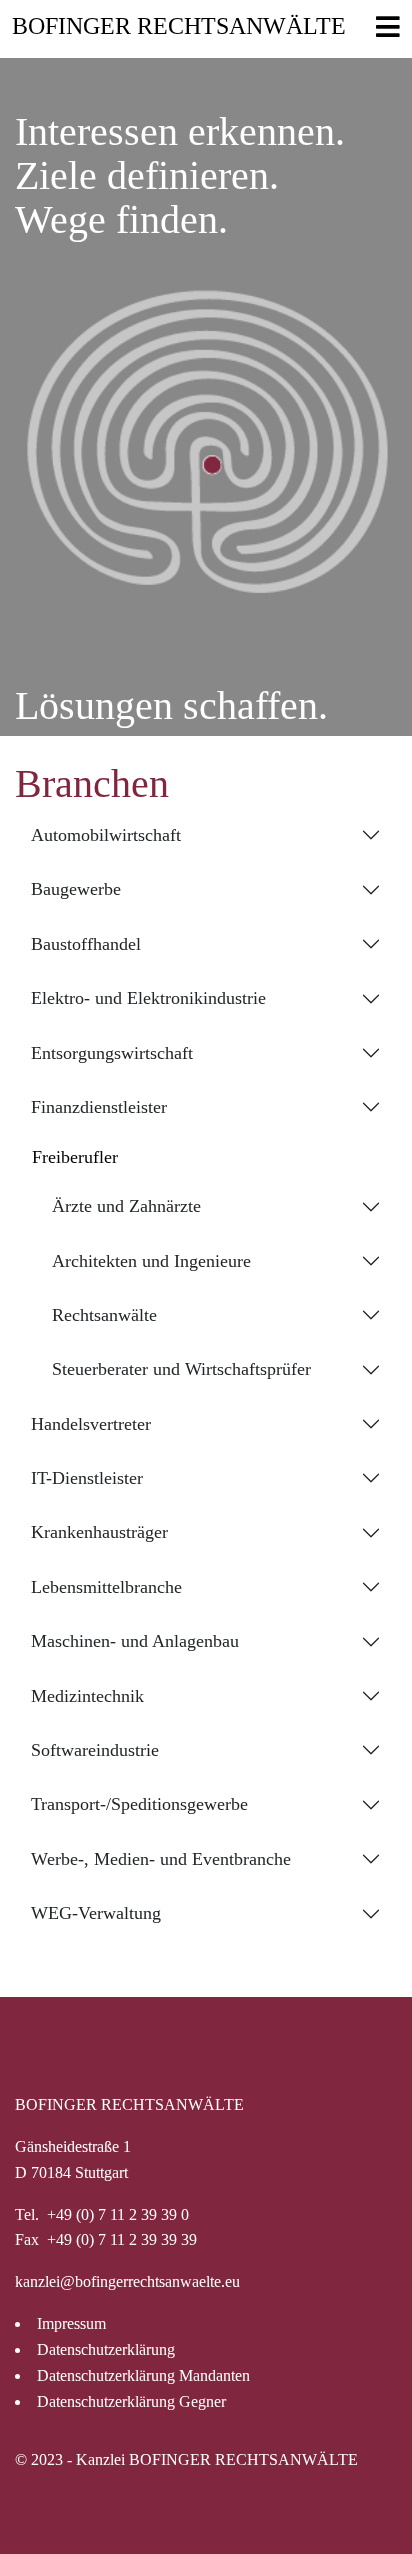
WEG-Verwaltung (96, 1913)
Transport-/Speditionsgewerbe (139, 1804)
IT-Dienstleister (87, 1478)
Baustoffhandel (86, 944)
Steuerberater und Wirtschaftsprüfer (181, 1369)
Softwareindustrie (95, 1750)
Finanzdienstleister (99, 1107)
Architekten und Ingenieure (151, 1261)
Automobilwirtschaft (106, 835)
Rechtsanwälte (104, 1315)
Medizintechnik (87, 1696)
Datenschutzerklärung (106, 2350)
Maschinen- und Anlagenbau (135, 1641)
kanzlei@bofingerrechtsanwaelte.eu (127, 2282)
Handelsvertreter (91, 1424)
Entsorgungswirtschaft (112, 1053)
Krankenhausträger (99, 1532)
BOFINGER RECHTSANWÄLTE (179, 26)
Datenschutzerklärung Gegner (131, 2402)
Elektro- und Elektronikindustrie (148, 998)
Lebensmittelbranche (106, 1587)
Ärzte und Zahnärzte (126, 1206)
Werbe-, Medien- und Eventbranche (161, 1859)
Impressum (71, 2324)
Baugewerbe (76, 889)
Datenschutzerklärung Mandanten (143, 2376)
